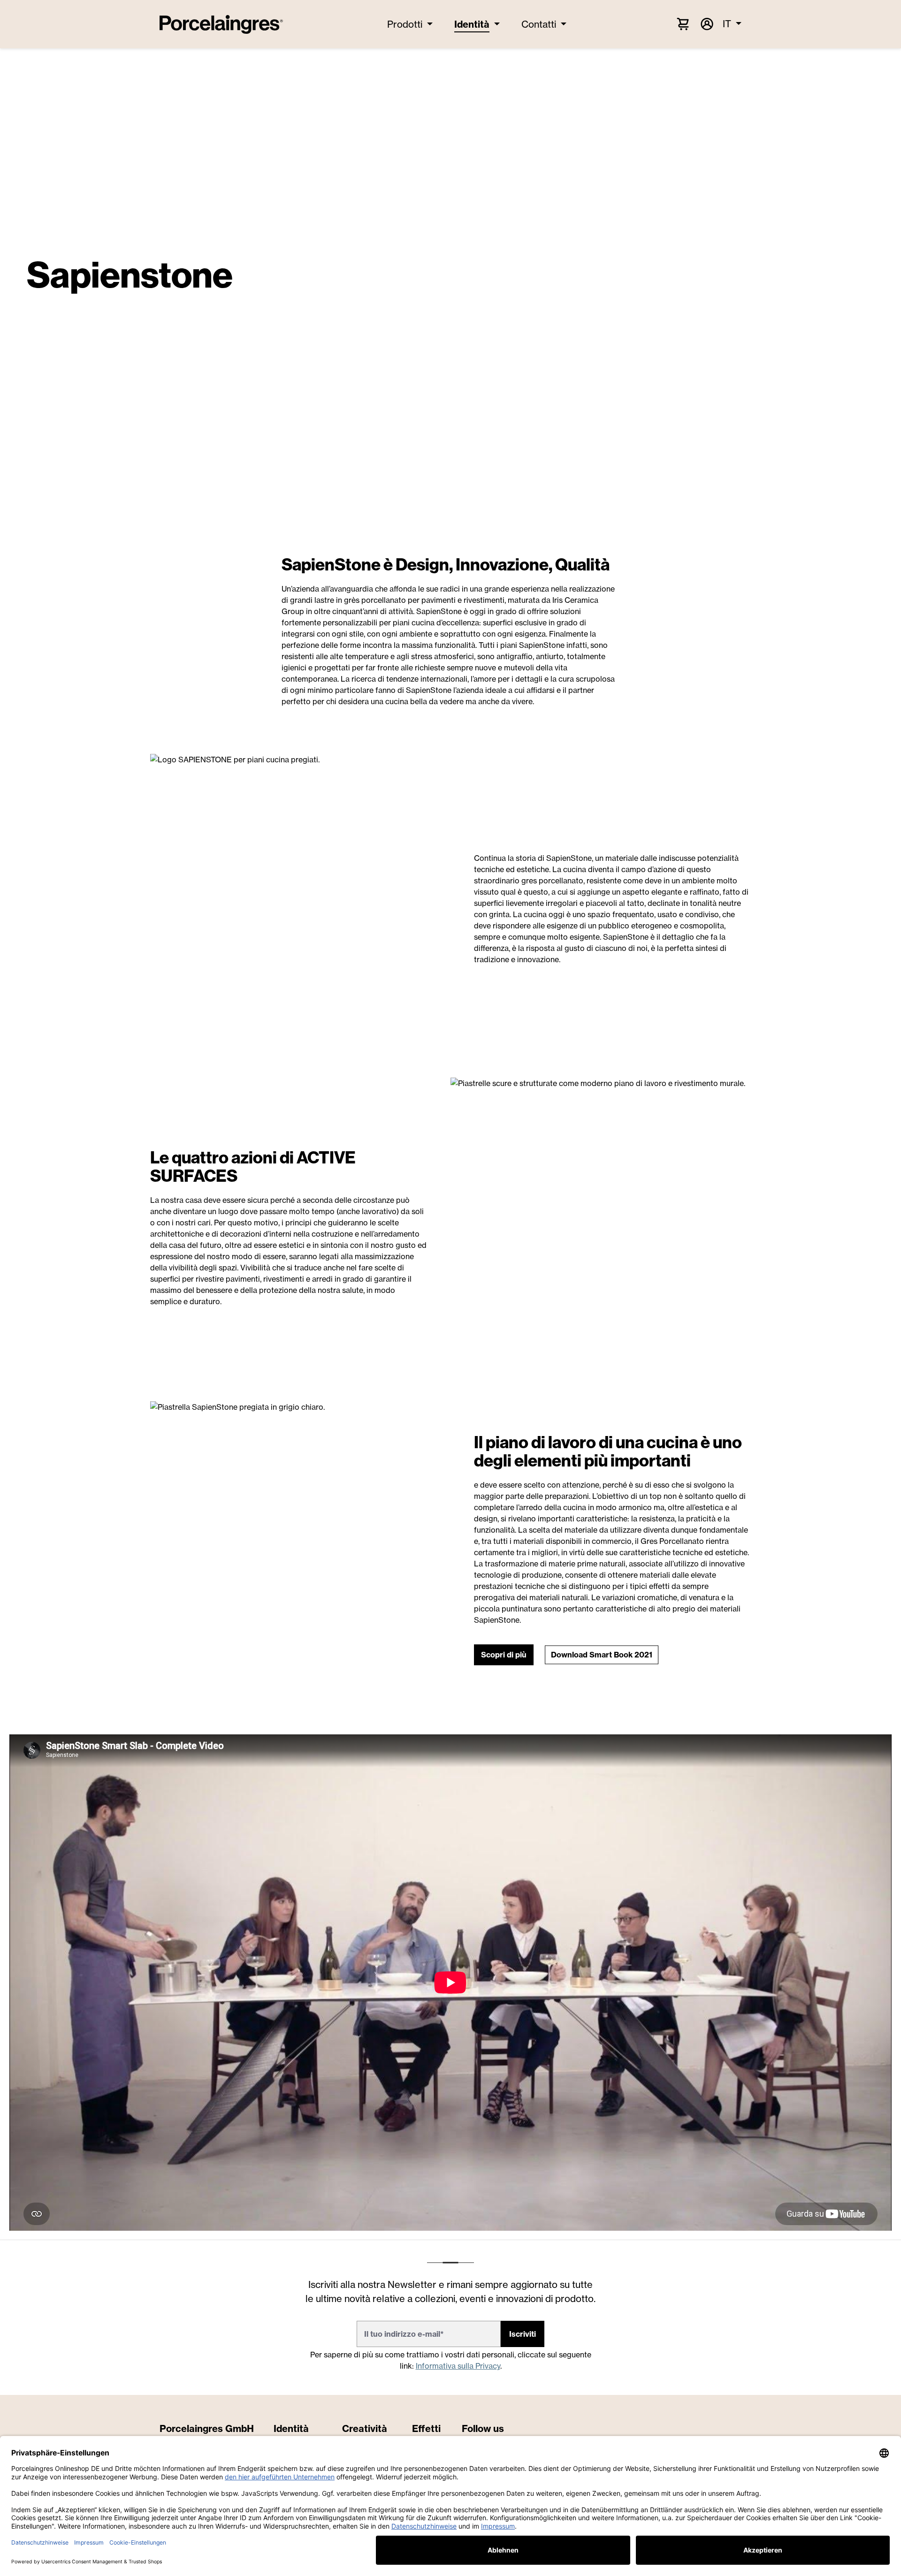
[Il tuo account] (706, 24)
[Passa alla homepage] (221, 24)
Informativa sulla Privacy (458, 2366)
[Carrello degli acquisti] (683, 23)
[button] (504, 1655)
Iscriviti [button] (523, 2334)
